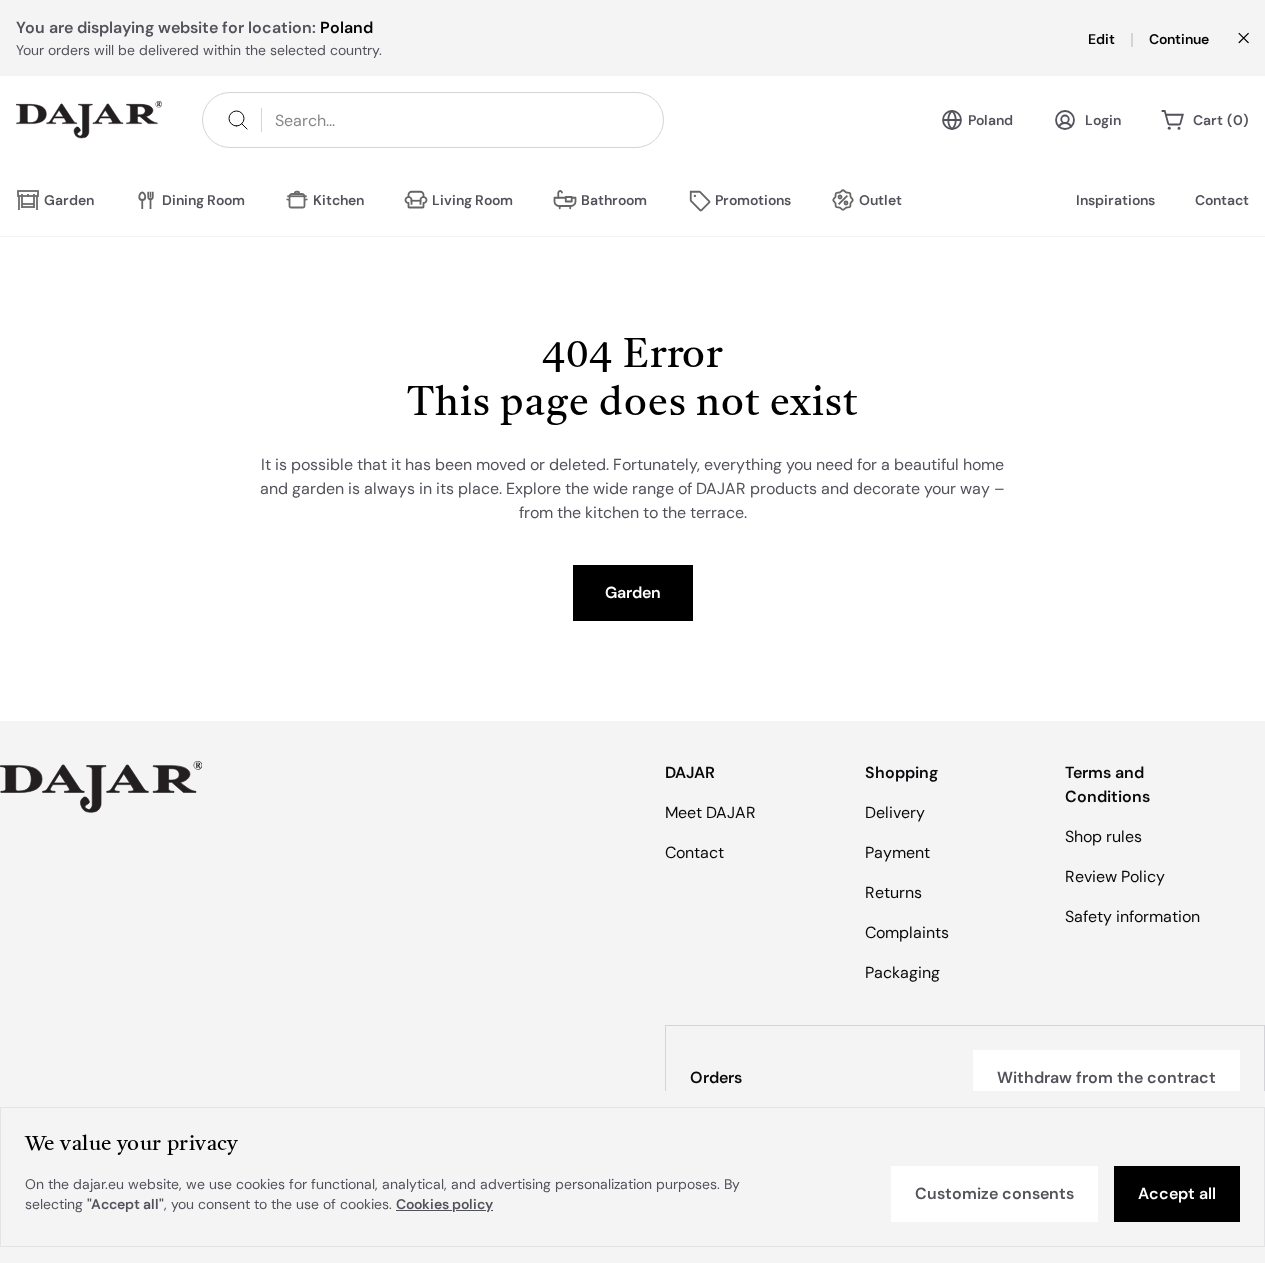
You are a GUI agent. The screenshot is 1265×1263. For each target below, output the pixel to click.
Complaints (907, 932)
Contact (1222, 200)
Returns (893, 892)
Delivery (895, 812)
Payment (897, 852)
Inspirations (1115, 200)
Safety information (1132, 916)
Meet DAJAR (710, 812)
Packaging (902, 972)
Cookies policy (444, 1204)
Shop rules (1103, 836)
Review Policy (1115, 876)
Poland (990, 120)
